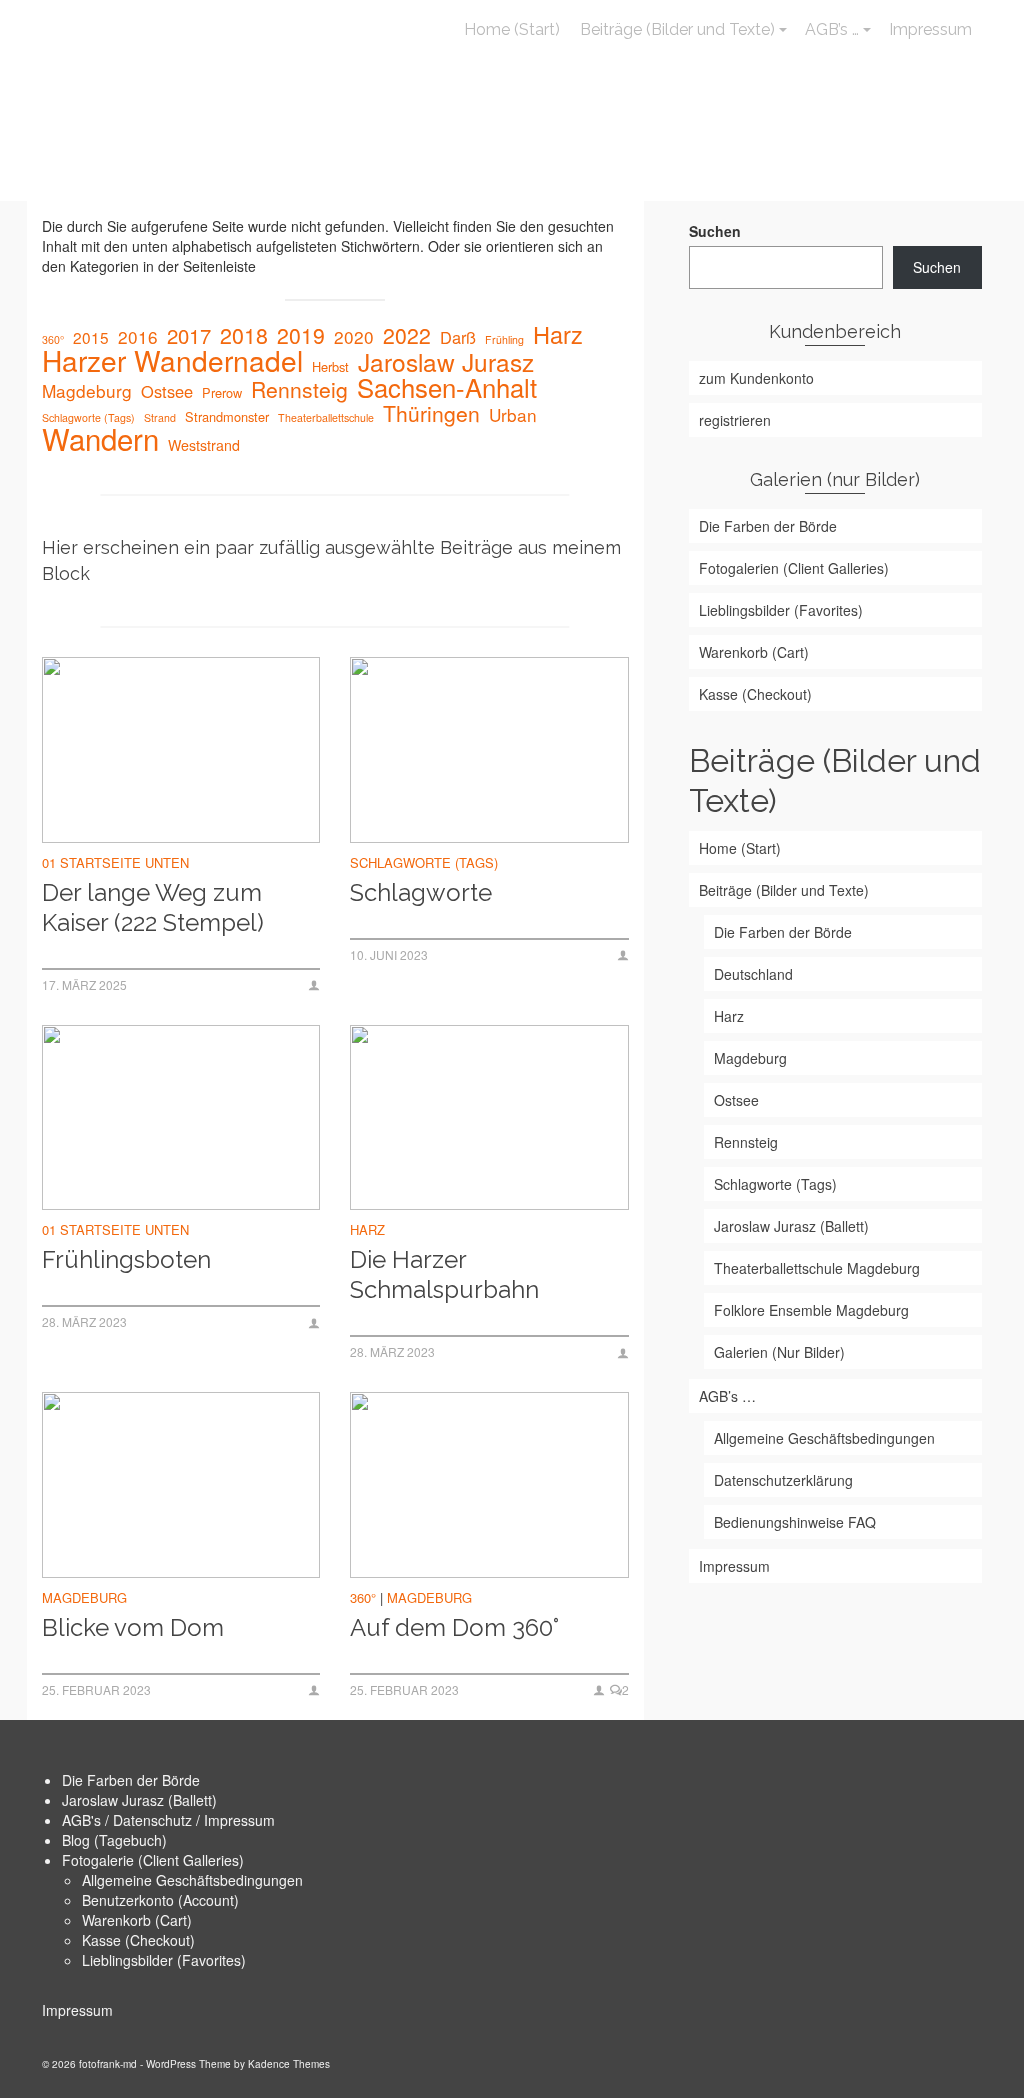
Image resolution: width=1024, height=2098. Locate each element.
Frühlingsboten (126, 1259)
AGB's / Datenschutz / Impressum (168, 1820)
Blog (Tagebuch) (114, 1840)
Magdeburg (87, 391)
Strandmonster (227, 416)
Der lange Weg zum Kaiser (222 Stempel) (153, 907)
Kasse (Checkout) (138, 1940)
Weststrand (204, 445)
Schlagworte (421, 892)
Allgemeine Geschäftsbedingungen (192, 1880)
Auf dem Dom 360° (454, 1627)
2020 (354, 337)
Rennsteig (299, 389)
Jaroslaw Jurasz (446, 362)
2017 (189, 336)
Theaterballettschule (326, 417)
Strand (160, 417)
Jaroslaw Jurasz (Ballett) (139, 1800)
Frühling (504, 339)
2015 (91, 337)
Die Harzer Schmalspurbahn (444, 1274)
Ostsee (167, 391)
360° (53, 339)
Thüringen (431, 413)
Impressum (77, 2010)
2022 (407, 335)
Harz (558, 334)
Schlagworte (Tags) (88, 417)
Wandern (100, 438)
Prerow (222, 392)
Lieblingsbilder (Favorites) (164, 1960)
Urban (513, 415)
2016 (138, 337)
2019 (301, 335)
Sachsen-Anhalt (447, 387)
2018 (244, 335)
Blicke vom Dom (133, 1627)
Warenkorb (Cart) (137, 1920)
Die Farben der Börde (131, 1780)
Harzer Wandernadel (172, 360)
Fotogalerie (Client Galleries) (153, 1860)
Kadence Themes (289, 2064)
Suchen (715, 231)
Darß (458, 337)
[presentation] (181, 750)
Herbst (330, 366)
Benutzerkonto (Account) (160, 1900)
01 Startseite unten (115, 862)
